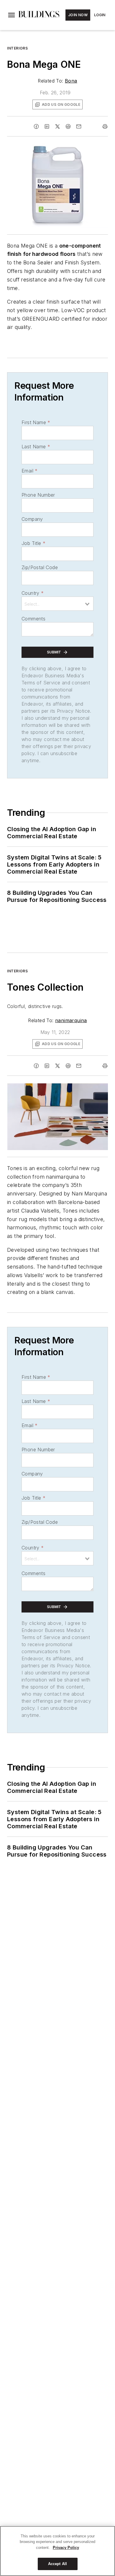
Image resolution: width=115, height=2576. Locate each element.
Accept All (57, 2564)
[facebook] (36, 126)
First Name (36, 422)
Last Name (36, 447)
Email (29, 471)
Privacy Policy (66, 2548)
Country (33, 593)
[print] (105, 126)
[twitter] (57, 126)
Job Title (33, 543)
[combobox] (57, 604)
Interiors (17, 48)
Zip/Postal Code (40, 567)
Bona (71, 81)
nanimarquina (71, 1020)
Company (32, 519)
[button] (11, 15)
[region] (57, 2551)
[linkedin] (47, 126)
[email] (79, 126)
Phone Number (38, 495)
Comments (33, 619)
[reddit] (68, 126)
